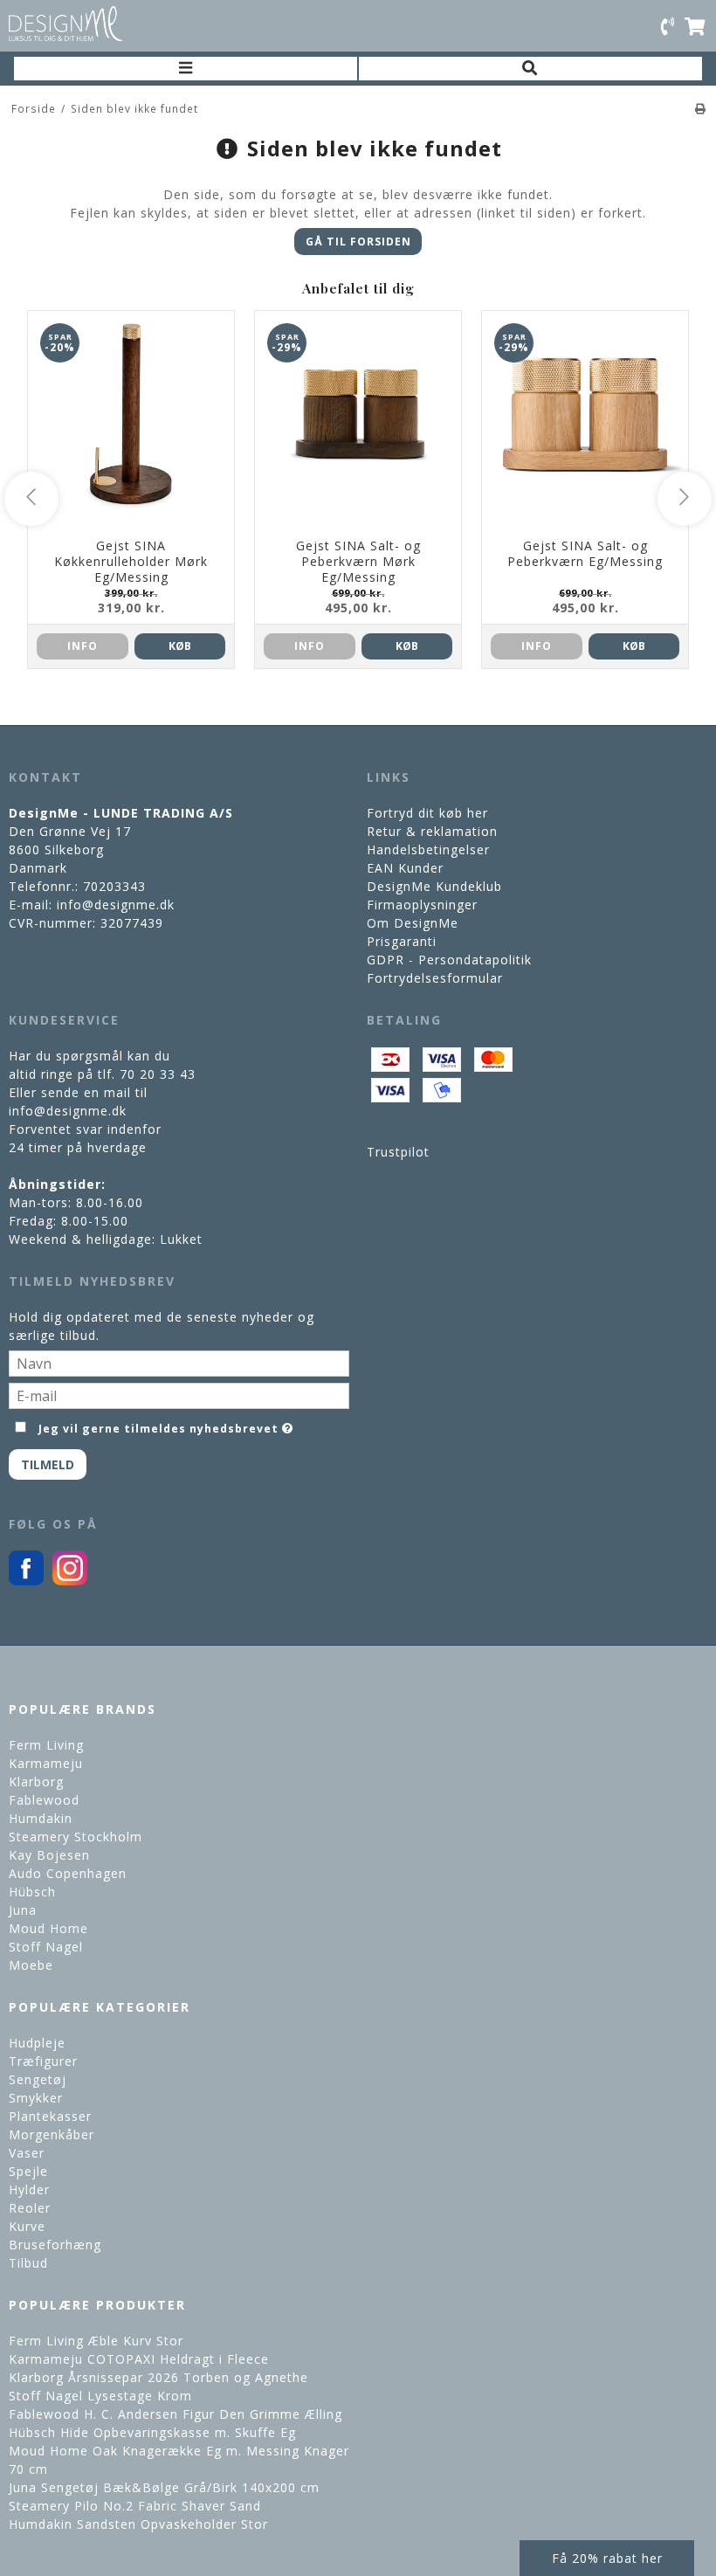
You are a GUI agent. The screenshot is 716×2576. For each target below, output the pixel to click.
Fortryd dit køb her (427, 813)
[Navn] (179, 1362)
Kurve (27, 2226)
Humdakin (41, 1818)
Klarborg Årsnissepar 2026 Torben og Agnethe (158, 2377)
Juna (23, 1910)
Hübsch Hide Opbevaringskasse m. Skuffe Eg (152, 2432)
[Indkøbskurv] (696, 25)
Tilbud (28, 2263)
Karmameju (46, 1763)
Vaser (27, 2153)
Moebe (31, 1965)
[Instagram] (70, 1581)
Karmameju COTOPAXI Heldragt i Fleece (139, 2359)
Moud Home (48, 1928)
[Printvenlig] (701, 108)
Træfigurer (43, 2061)
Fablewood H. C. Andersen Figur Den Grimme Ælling (176, 2414)
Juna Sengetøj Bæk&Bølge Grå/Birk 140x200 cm (164, 2487)
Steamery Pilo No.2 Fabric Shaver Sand (135, 2506)
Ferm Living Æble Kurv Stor (96, 2341)
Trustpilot (398, 1152)
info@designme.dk (116, 905)
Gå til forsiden (358, 242)
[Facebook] (26, 1581)
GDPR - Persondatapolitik (449, 960)
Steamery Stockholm (76, 1837)
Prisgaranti (402, 941)
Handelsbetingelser (428, 849)
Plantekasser (50, 2116)
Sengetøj (38, 2079)
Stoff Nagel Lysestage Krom (100, 2396)
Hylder (29, 2189)
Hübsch (32, 1892)
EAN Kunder (405, 868)
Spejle (28, 2171)
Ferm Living (46, 1745)
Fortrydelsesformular (435, 978)
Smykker (36, 2098)
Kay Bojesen (49, 1855)
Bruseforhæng (55, 2245)
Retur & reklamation (432, 831)
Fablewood (44, 1800)
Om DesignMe (413, 923)
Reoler (30, 2208)
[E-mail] (179, 1395)
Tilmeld (48, 1464)
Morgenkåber (52, 2134)
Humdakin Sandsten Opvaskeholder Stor (138, 2524)
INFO (83, 646)
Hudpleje (37, 2043)
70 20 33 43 (158, 1074)
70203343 (114, 886)
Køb (180, 646)
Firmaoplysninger (422, 905)
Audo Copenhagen (68, 1873)
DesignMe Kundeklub (434, 886)
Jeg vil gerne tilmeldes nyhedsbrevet (159, 1426)
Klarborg (36, 1782)
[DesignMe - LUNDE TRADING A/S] (65, 24)
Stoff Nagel (46, 1947)
